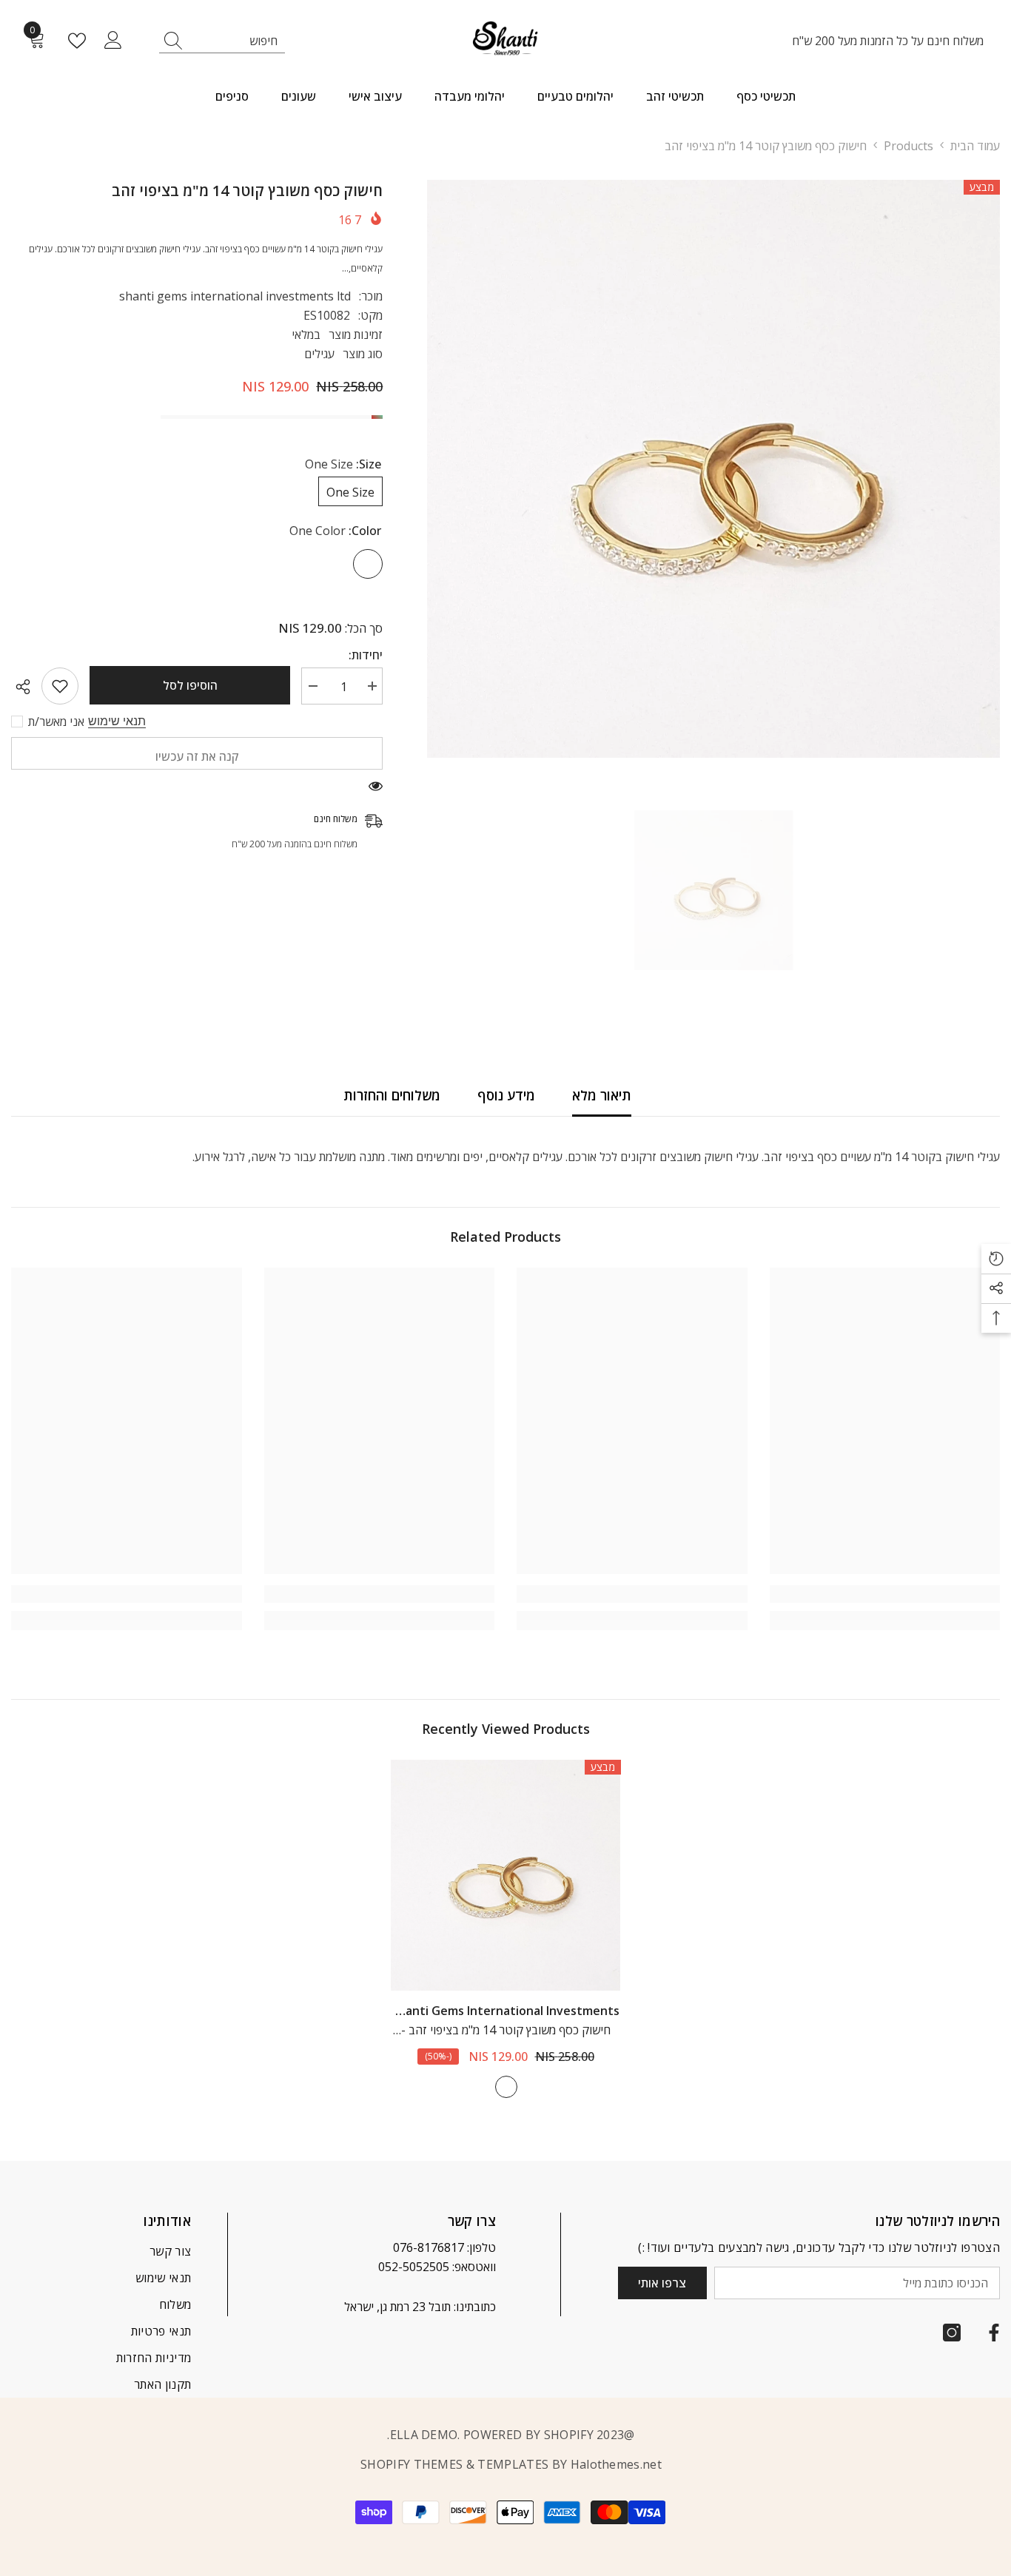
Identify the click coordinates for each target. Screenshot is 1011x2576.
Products (908, 146)
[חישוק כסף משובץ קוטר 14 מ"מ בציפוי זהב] (505, 1875)
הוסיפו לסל (190, 685)
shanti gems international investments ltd (235, 296)
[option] (713, 469)
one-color (506, 2087)
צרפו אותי (662, 2283)
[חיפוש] (222, 41)
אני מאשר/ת (56, 722)
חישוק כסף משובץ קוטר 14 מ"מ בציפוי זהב (506, 2031)
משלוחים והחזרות (392, 1095)
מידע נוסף (506, 1095)
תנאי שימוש (117, 721)
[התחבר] (113, 41)
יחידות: (366, 655)
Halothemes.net (616, 2464)
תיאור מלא (602, 1095)
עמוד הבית (975, 146)
